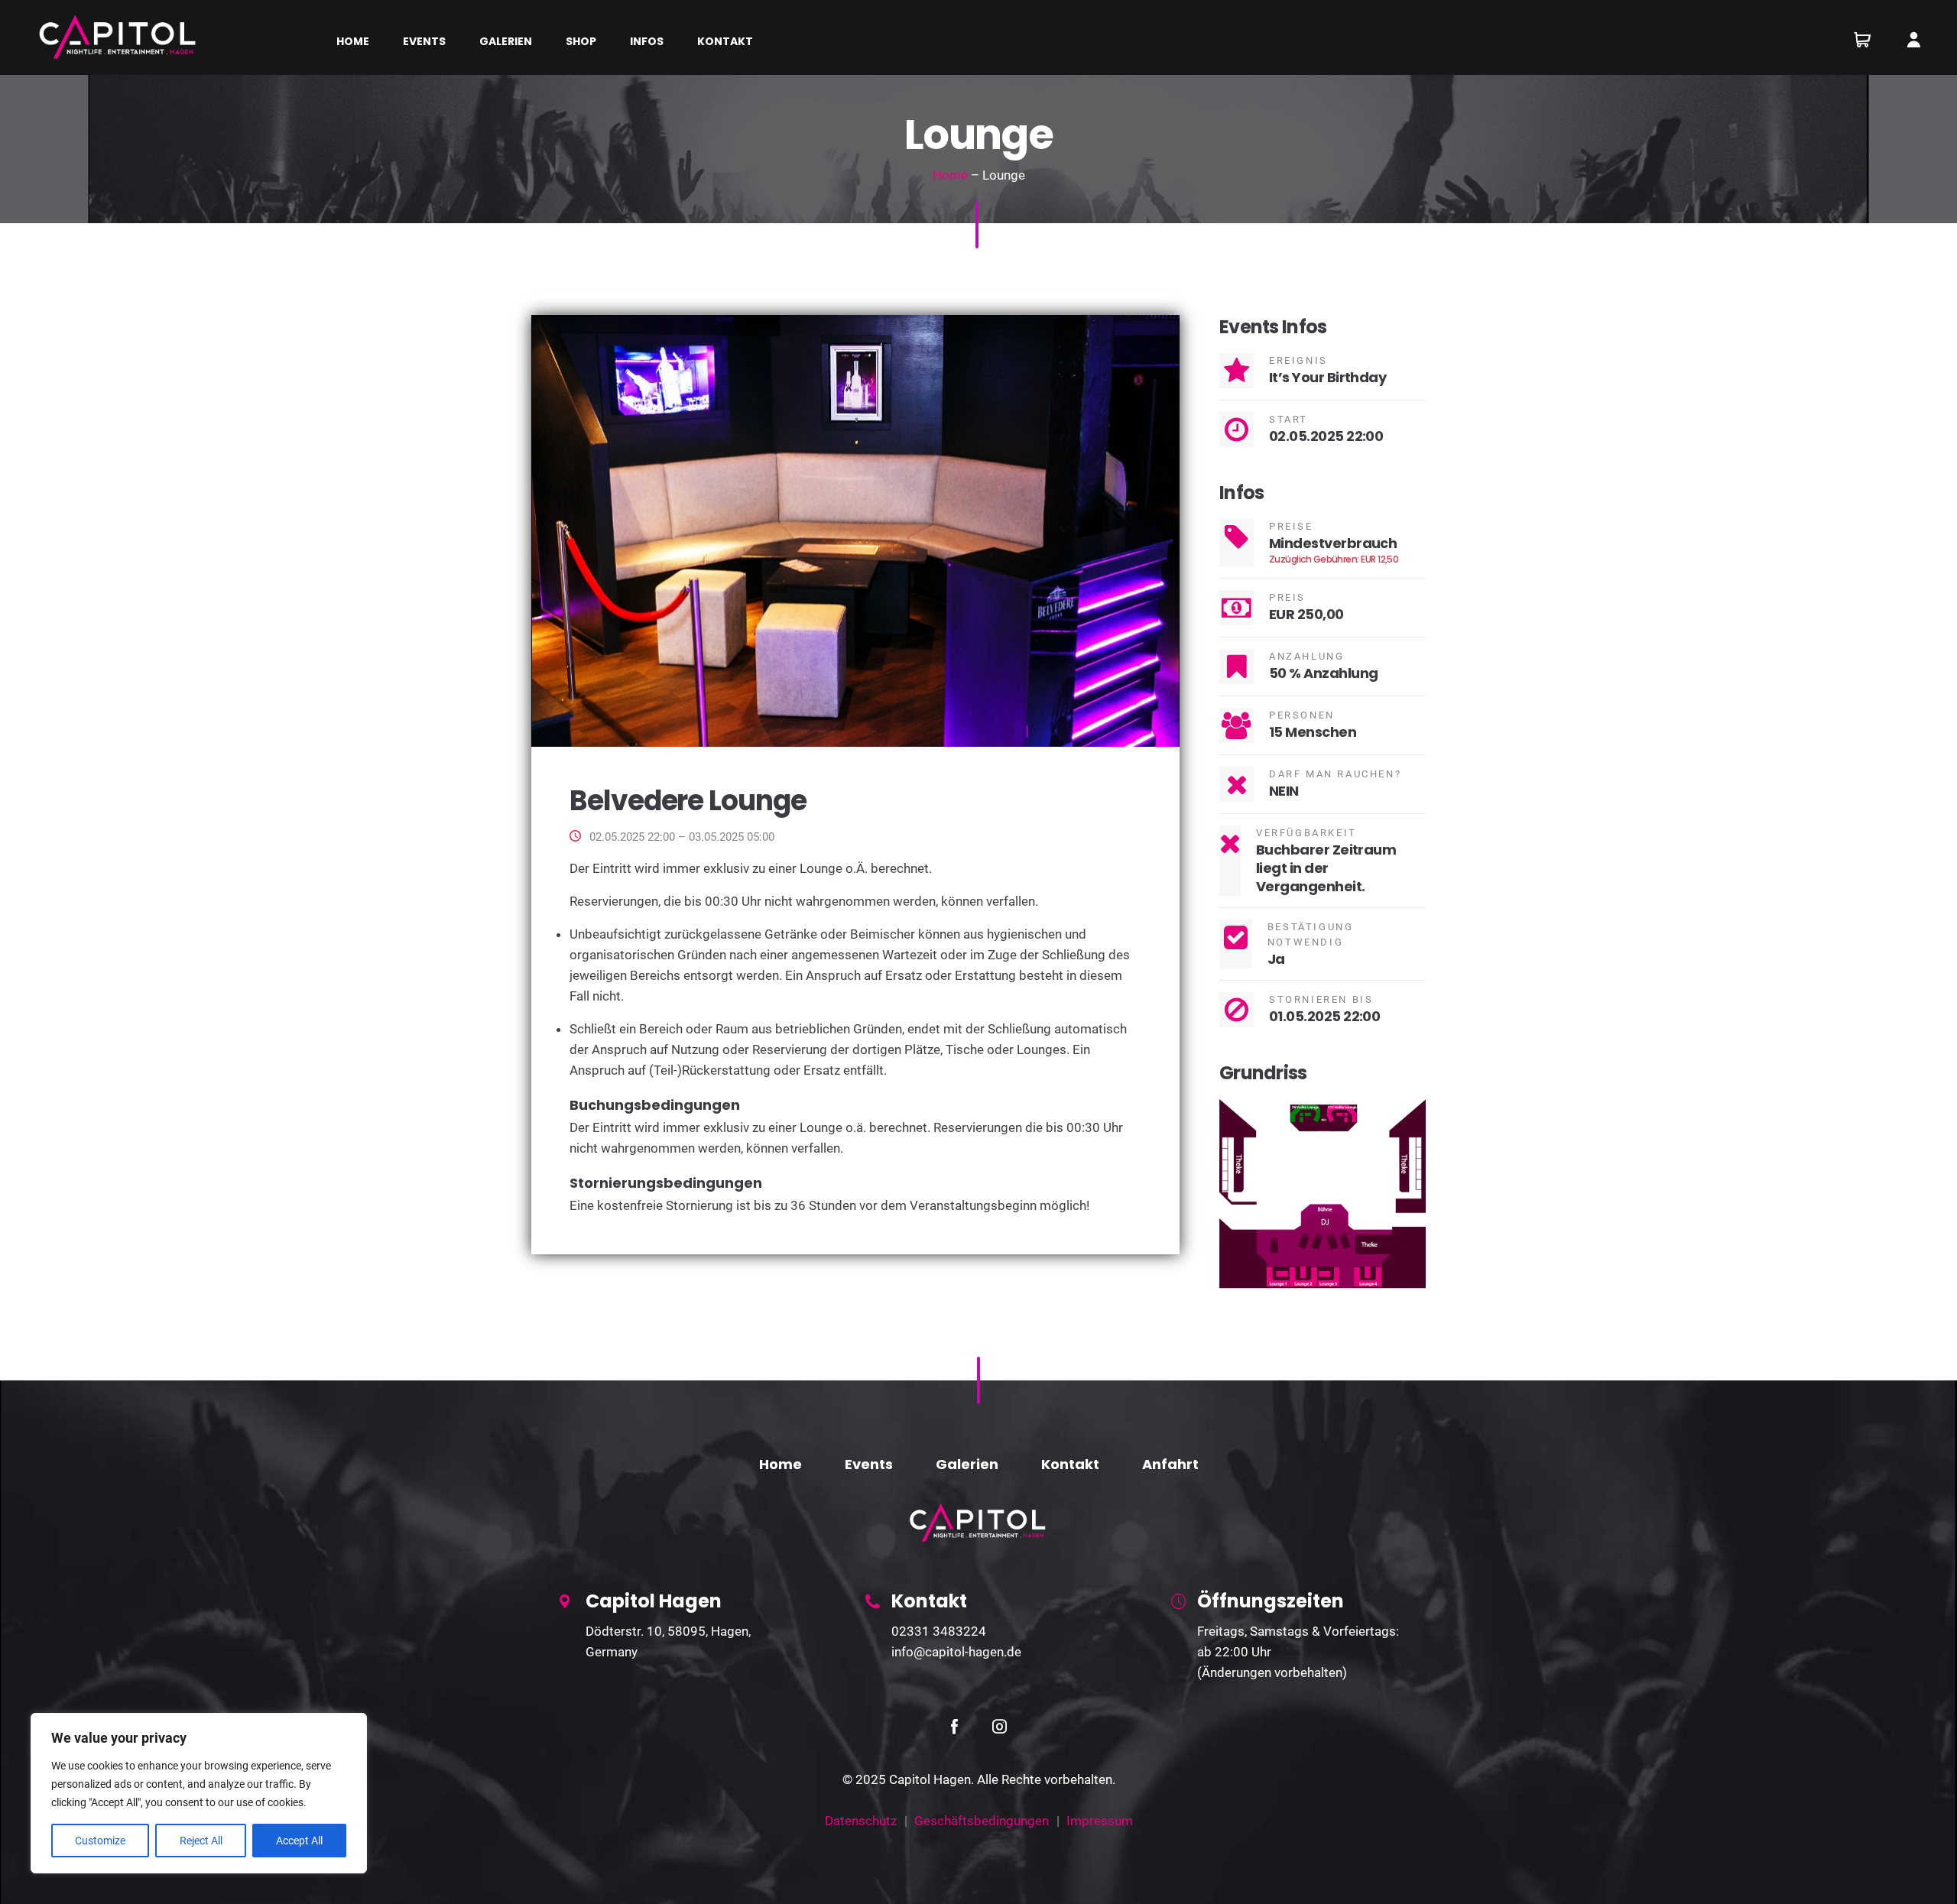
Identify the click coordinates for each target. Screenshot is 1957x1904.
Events (869, 1464)
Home (950, 175)
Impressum (1100, 1821)
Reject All (201, 1841)
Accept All (299, 1841)
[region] (199, 1793)
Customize (100, 1841)
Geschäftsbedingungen (982, 1821)
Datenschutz (861, 1821)
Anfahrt (1170, 1464)
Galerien (967, 1464)
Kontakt (1070, 1464)
